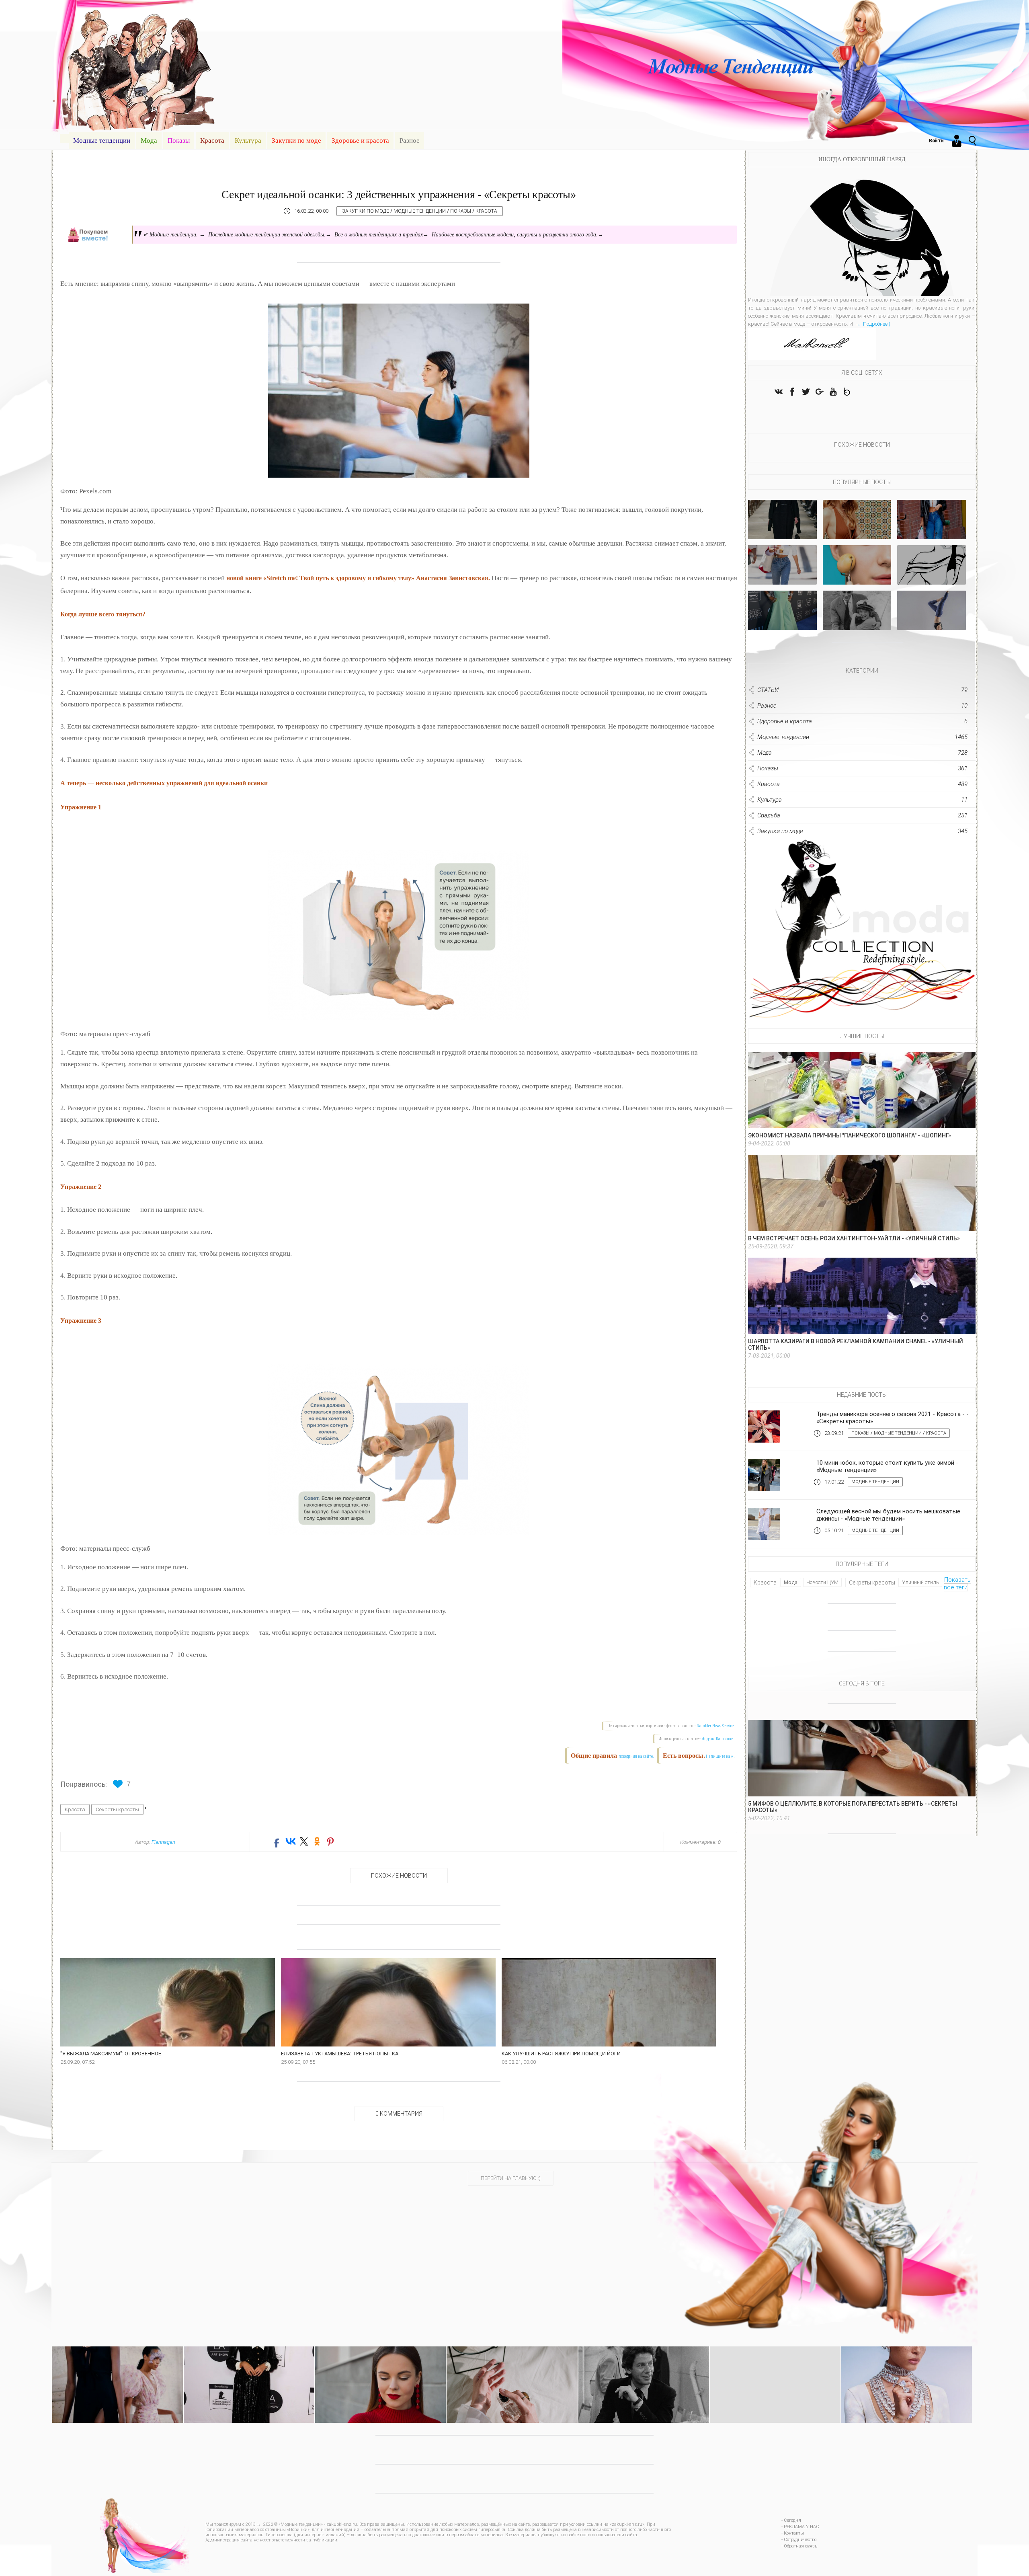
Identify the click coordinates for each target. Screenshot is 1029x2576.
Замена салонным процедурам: (857, 575)
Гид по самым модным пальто (782, 530)
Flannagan (163, 1842)
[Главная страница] (64, 138)
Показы (179, 141)
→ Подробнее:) (872, 324)
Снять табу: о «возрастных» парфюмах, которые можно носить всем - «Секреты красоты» (512, 2369)
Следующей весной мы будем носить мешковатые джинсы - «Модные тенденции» (888, 1515)
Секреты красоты (117, 1809)
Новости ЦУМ (822, 1582)
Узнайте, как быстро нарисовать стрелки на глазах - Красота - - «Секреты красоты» (380, 2369)
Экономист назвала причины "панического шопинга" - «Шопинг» (850, 1135)
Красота (212, 141)
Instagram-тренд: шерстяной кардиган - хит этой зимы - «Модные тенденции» (775, 2365)
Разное (410, 141)
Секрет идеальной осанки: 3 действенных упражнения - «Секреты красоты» (399, 194)
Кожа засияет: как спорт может (931, 621)
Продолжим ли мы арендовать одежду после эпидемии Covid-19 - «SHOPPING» (118, 2365)
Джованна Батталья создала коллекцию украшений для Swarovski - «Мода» (907, 2365)
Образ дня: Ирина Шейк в (931, 533)
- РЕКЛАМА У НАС (800, 2527)
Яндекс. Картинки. (718, 1739)
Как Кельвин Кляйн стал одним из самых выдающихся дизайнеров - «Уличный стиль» (644, 2369)
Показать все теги (957, 1584)
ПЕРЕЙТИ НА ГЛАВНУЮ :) (511, 2178)
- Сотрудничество (799, 2540)
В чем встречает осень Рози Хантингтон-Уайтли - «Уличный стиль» (854, 1238)
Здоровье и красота (360, 141)
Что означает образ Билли (782, 623)
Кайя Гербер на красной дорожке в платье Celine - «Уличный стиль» (249, 2365)
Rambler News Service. (716, 1726)
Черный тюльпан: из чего (857, 623)
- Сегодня (791, 2520)
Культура (248, 141)
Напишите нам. (720, 1756)
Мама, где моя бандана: (932, 578)
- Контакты (793, 2533)
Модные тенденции (102, 141)
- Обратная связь (799, 2546)
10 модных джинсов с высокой (782, 575)
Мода (149, 141)
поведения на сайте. (636, 1756)
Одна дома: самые (857, 533)
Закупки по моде (296, 141)
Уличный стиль (920, 1582)
